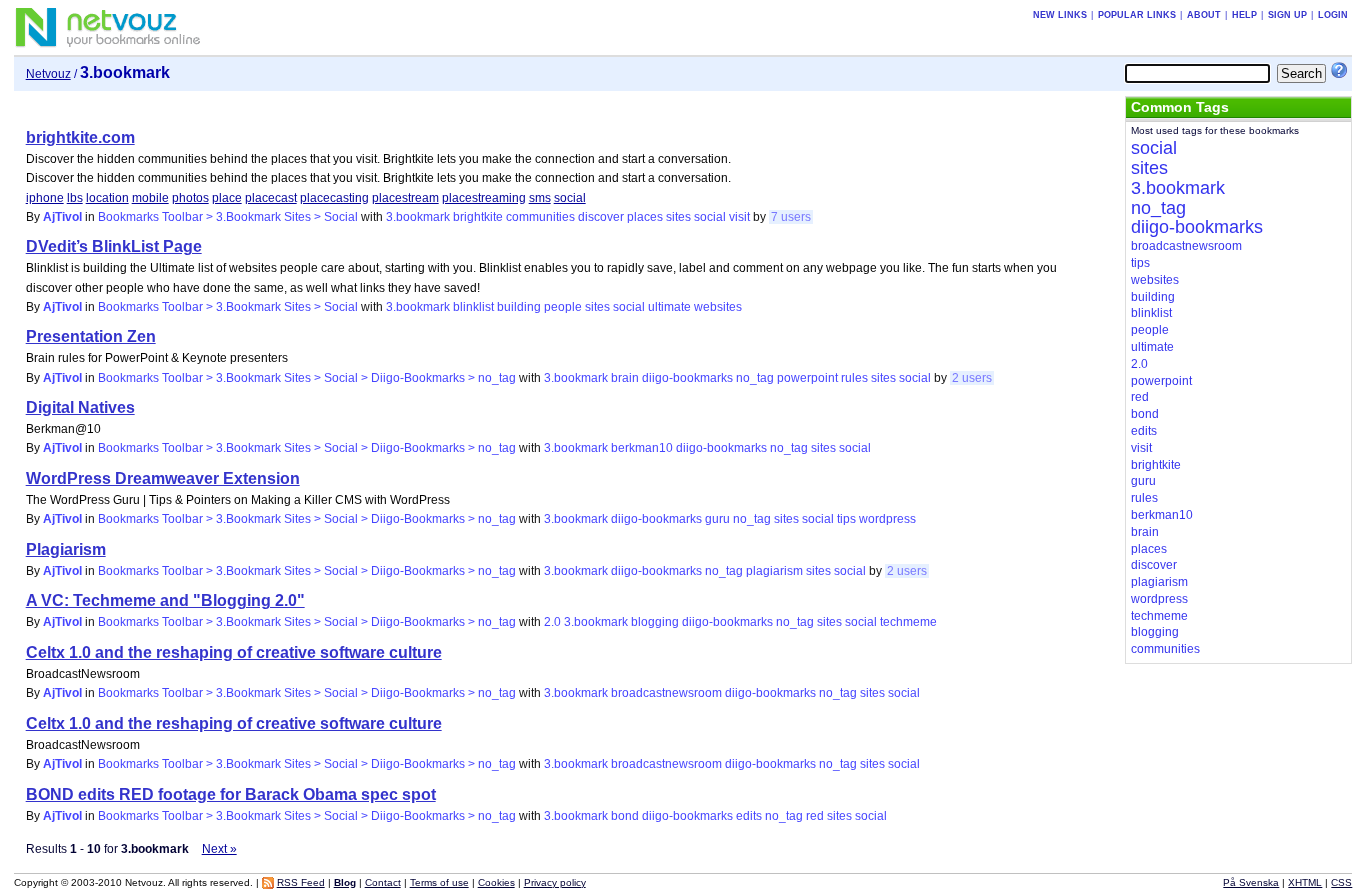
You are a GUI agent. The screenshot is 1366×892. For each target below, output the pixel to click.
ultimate (669, 307)
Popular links (1137, 15)
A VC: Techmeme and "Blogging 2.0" (165, 600)
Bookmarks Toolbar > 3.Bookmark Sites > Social (228, 217)
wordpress (887, 519)
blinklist (473, 307)
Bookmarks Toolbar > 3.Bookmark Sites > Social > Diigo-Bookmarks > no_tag (307, 378)
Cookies (496, 882)
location (107, 198)
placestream (405, 198)
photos (190, 198)
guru (717, 519)
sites (678, 217)
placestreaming (484, 198)
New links (1060, 15)
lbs (75, 198)
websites (718, 307)
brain (625, 378)
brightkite (478, 217)
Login (1333, 15)
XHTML (1305, 882)
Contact (383, 882)
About (1204, 15)
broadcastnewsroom (666, 693)
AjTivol (62, 217)
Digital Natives (80, 407)
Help (1244, 15)
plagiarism (774, 571)
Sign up (1287, 15)
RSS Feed (301, 882)
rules (854, 378)
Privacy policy (555, 882)
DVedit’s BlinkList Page (114, 246)
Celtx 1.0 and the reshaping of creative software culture (234, 652)
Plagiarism (66, 549)
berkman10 (642, 448)
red (815, 816)
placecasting (334, 198)
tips (846, 519)
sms (540, 198)
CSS (1341, 882)
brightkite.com (80, 137)
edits (749, 816)
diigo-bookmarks (687, 378)
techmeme (908, 622)
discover (601, 217)
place (227, 198)
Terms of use (439, 882)
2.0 (552, 622)
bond (625, 816)
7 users (791, 217)
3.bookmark (418, 217)
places (645, 217)
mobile (150, 198)
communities (540, 217)
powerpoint (807, 378)
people (563, 307)
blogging (655, 622)
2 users (972, 378)
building (519, 307)
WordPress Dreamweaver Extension (163, 478)
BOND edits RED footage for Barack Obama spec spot (231, 794)
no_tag (755, 378)
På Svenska (1251, 882)
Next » (219, 849)
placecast (271, 198)
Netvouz (48, 74)
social (570, 198)
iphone (45, 198)
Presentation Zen (91, 336)
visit (739, 217)
